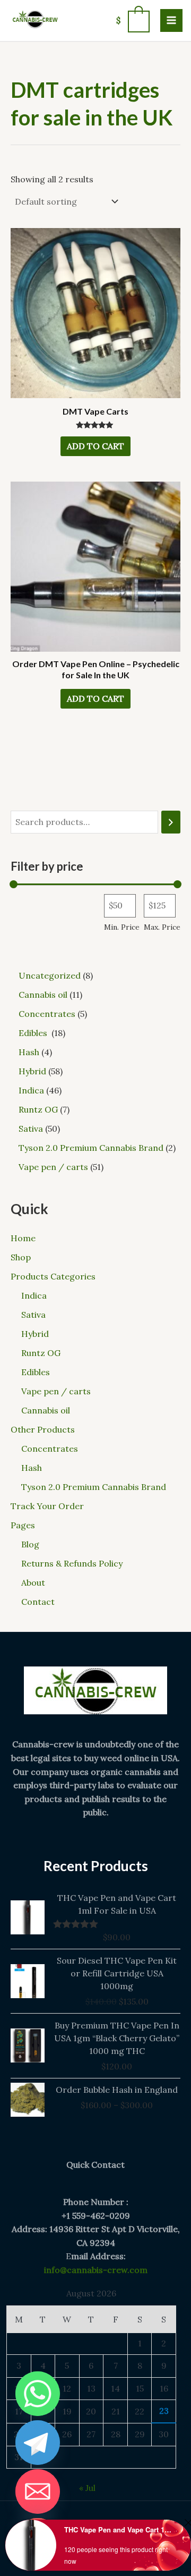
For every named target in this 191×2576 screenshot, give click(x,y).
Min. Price (122, 927)
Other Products (43, 1429)
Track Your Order (47, 1506)
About (33, 1582)
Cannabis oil (46, 1410)
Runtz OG (41, 1353)
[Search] (171, 822)
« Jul (87, 2488)
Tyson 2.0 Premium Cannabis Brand (94, 1487)
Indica (34, 1295)
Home (23, 1238)
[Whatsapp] (38, 2394)
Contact (38, 1602)
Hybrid (35, 1334)
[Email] (38, 2491)
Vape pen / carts (56, 1391)
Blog (30, 1544)
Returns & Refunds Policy (72, 1563)
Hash (32, 1468)
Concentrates (50, 1449)
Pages (23, 1525)
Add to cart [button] (95, 446)
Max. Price (162, 927)
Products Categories (53, 1276)
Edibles (37, 1372)
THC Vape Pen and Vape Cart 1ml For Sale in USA (118, 2529)
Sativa (33, 1315)
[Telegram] (38, 2443)
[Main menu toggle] (171, 20)
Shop (21, 1257)
